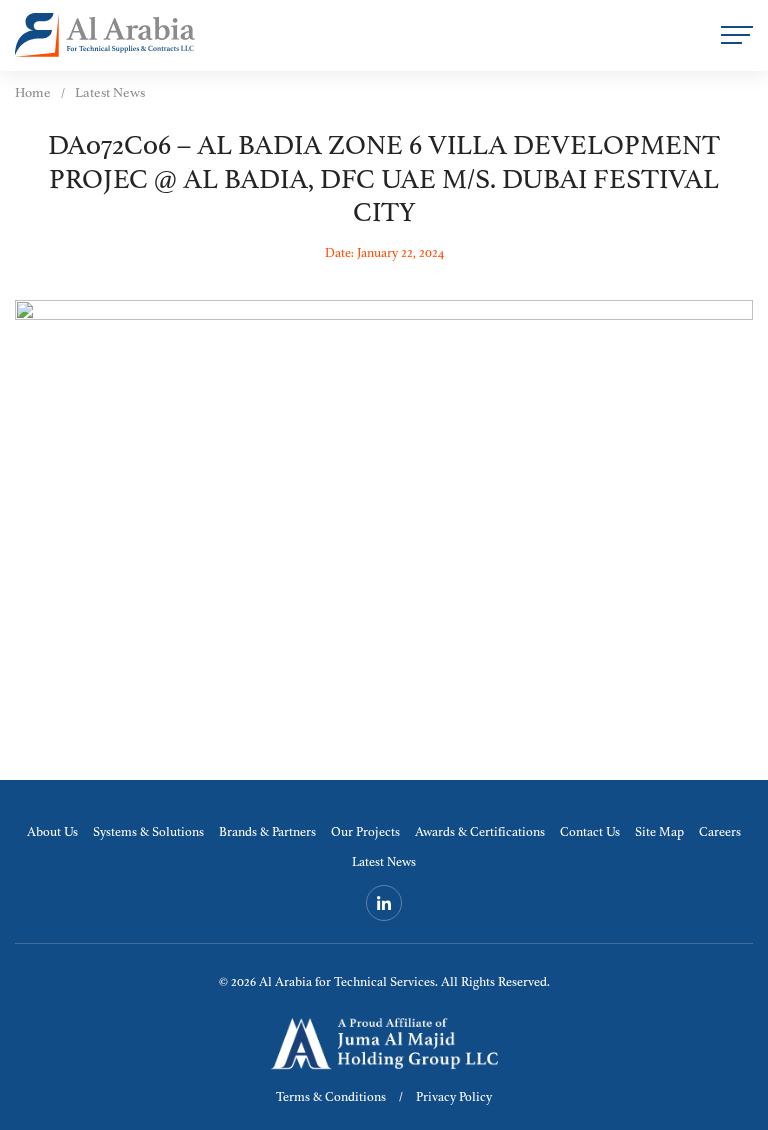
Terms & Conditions (331, 1097)
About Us (52, 832)
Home (33, 93)
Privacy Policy (454, 1097)
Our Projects (365, 832)
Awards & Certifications (480, 832)
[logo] (105, 35)
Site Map (659, 832)
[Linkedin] (384, 903)
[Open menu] (737, 35)
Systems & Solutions (148, 832)
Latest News (384, 862)
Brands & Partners (267, 832)
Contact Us (590, 832)
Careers (720, 832)
